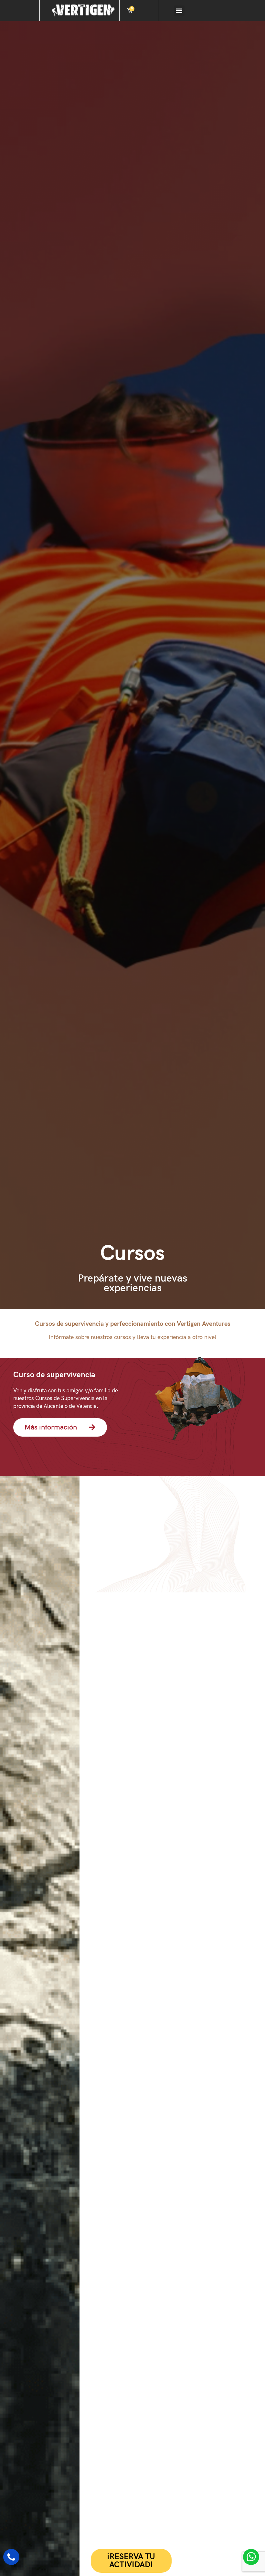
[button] (179, 11)
